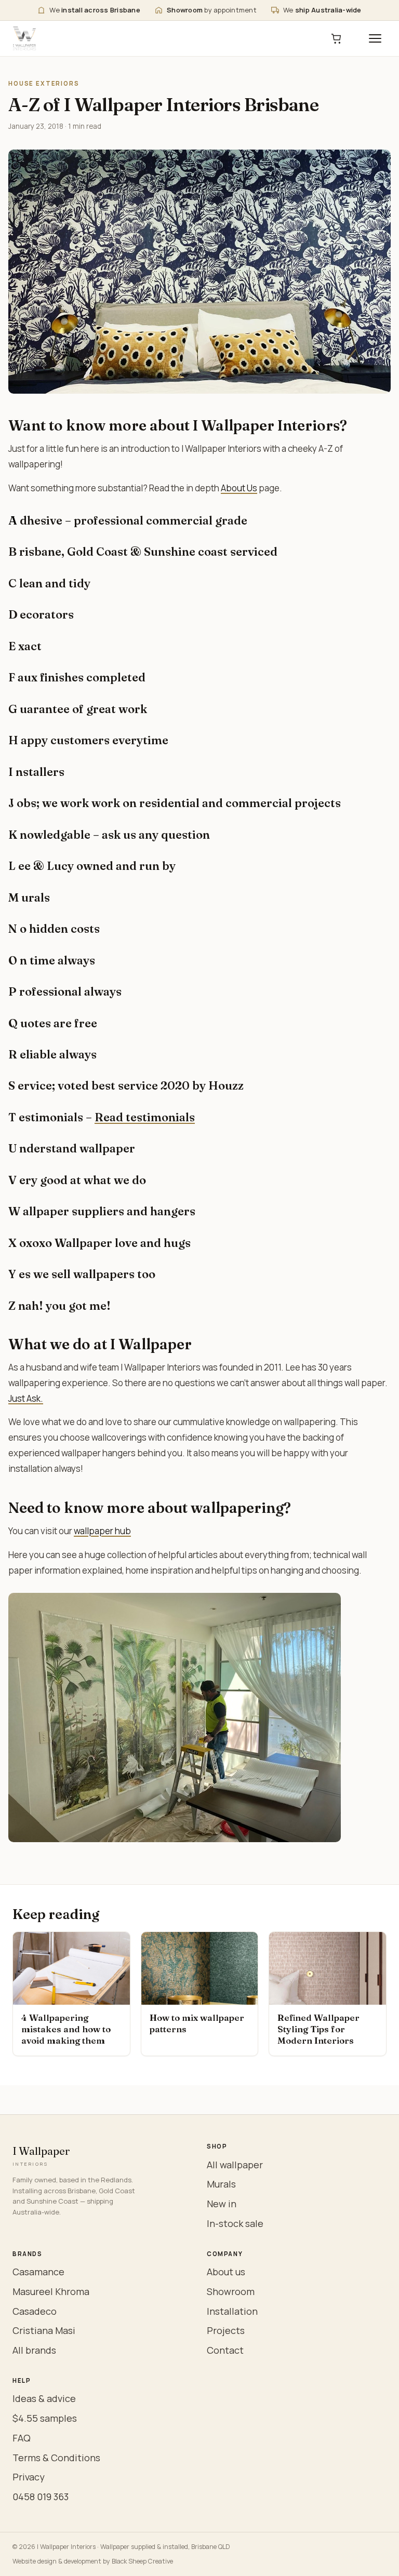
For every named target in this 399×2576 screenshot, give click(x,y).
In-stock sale (235, 2223)
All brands (34, 2350)
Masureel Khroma (51, 2291)
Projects (226, 2330)
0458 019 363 (41, 2497)
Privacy (29, 2477)
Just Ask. (26, 1398)
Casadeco (35, 2311)
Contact (225, 2350)
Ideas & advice (44, 2398)
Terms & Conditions (56, 2458)
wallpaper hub (102, 1531)
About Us (239, 488)
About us (226, 2272)
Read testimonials (145, 1117)
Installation (232, 2311)
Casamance (38, 2272)
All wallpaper (235, 2165)
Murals (221, 2184)
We (95, 10)
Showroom (231, 2291)
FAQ (22, 2438)
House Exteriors (44, 83)
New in (222, 2204)
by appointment (212, 10)
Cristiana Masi (44, 2330)
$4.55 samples (45, 2418)
